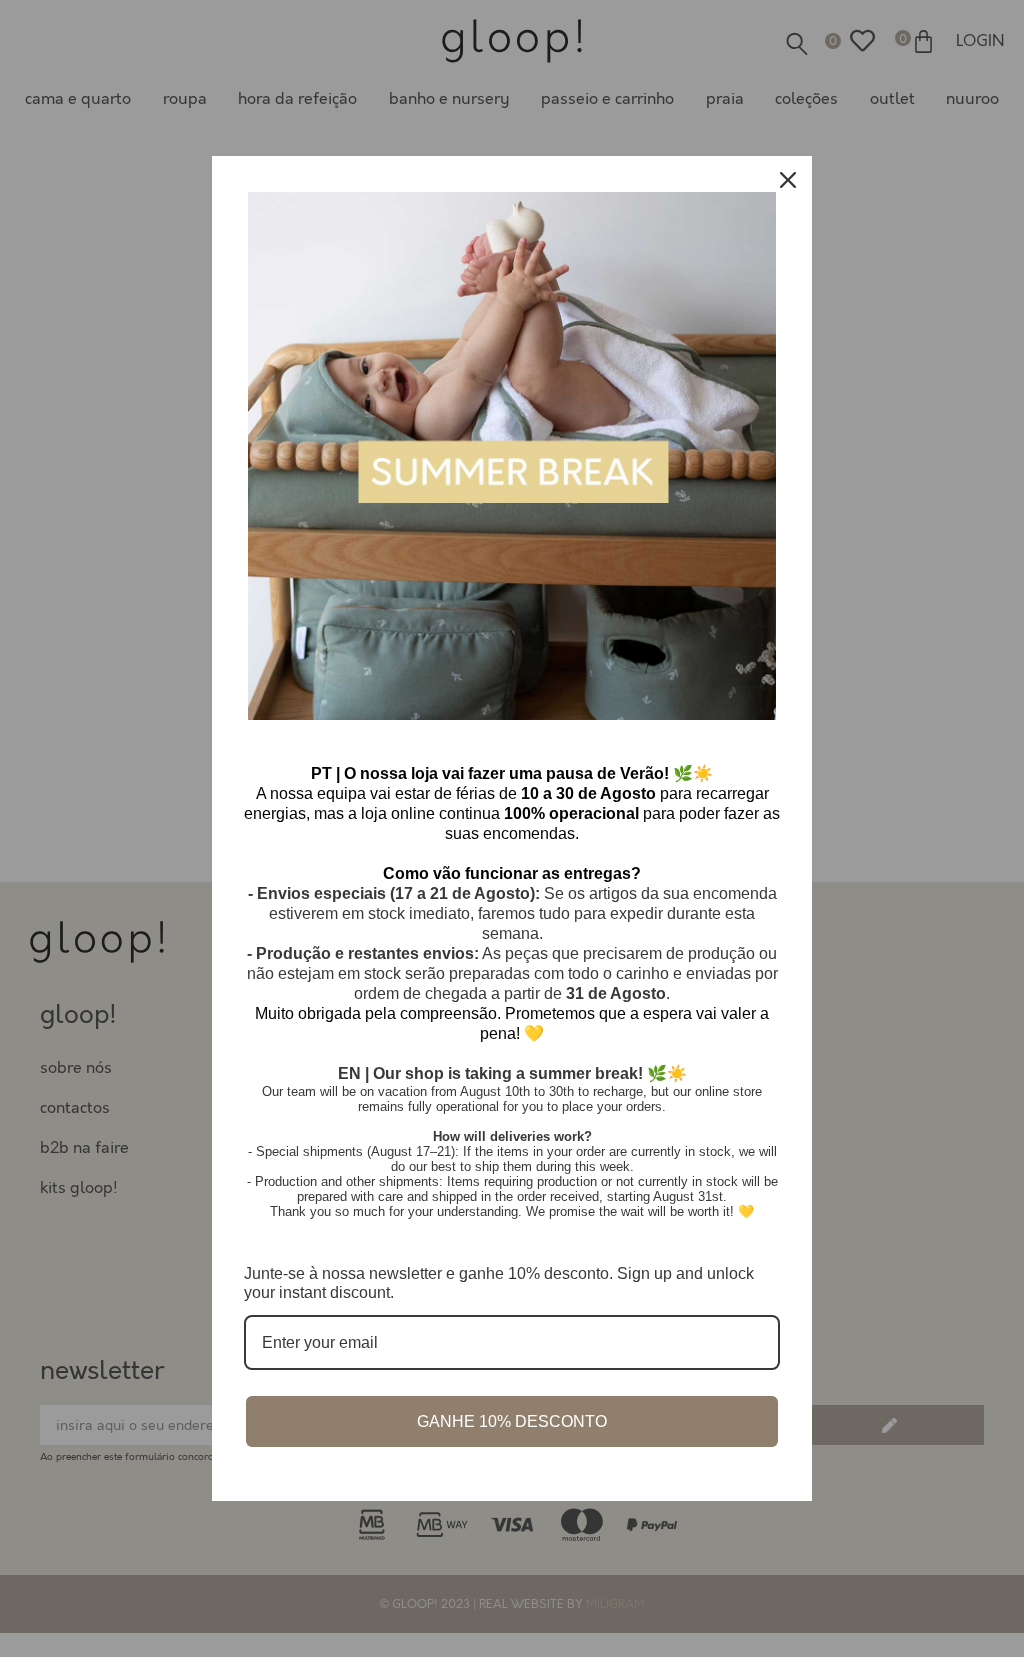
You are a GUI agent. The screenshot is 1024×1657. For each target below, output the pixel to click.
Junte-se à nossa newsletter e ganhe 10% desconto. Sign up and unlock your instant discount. (499, 1283)
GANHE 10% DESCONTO (512, 1421)
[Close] (788, 180)
